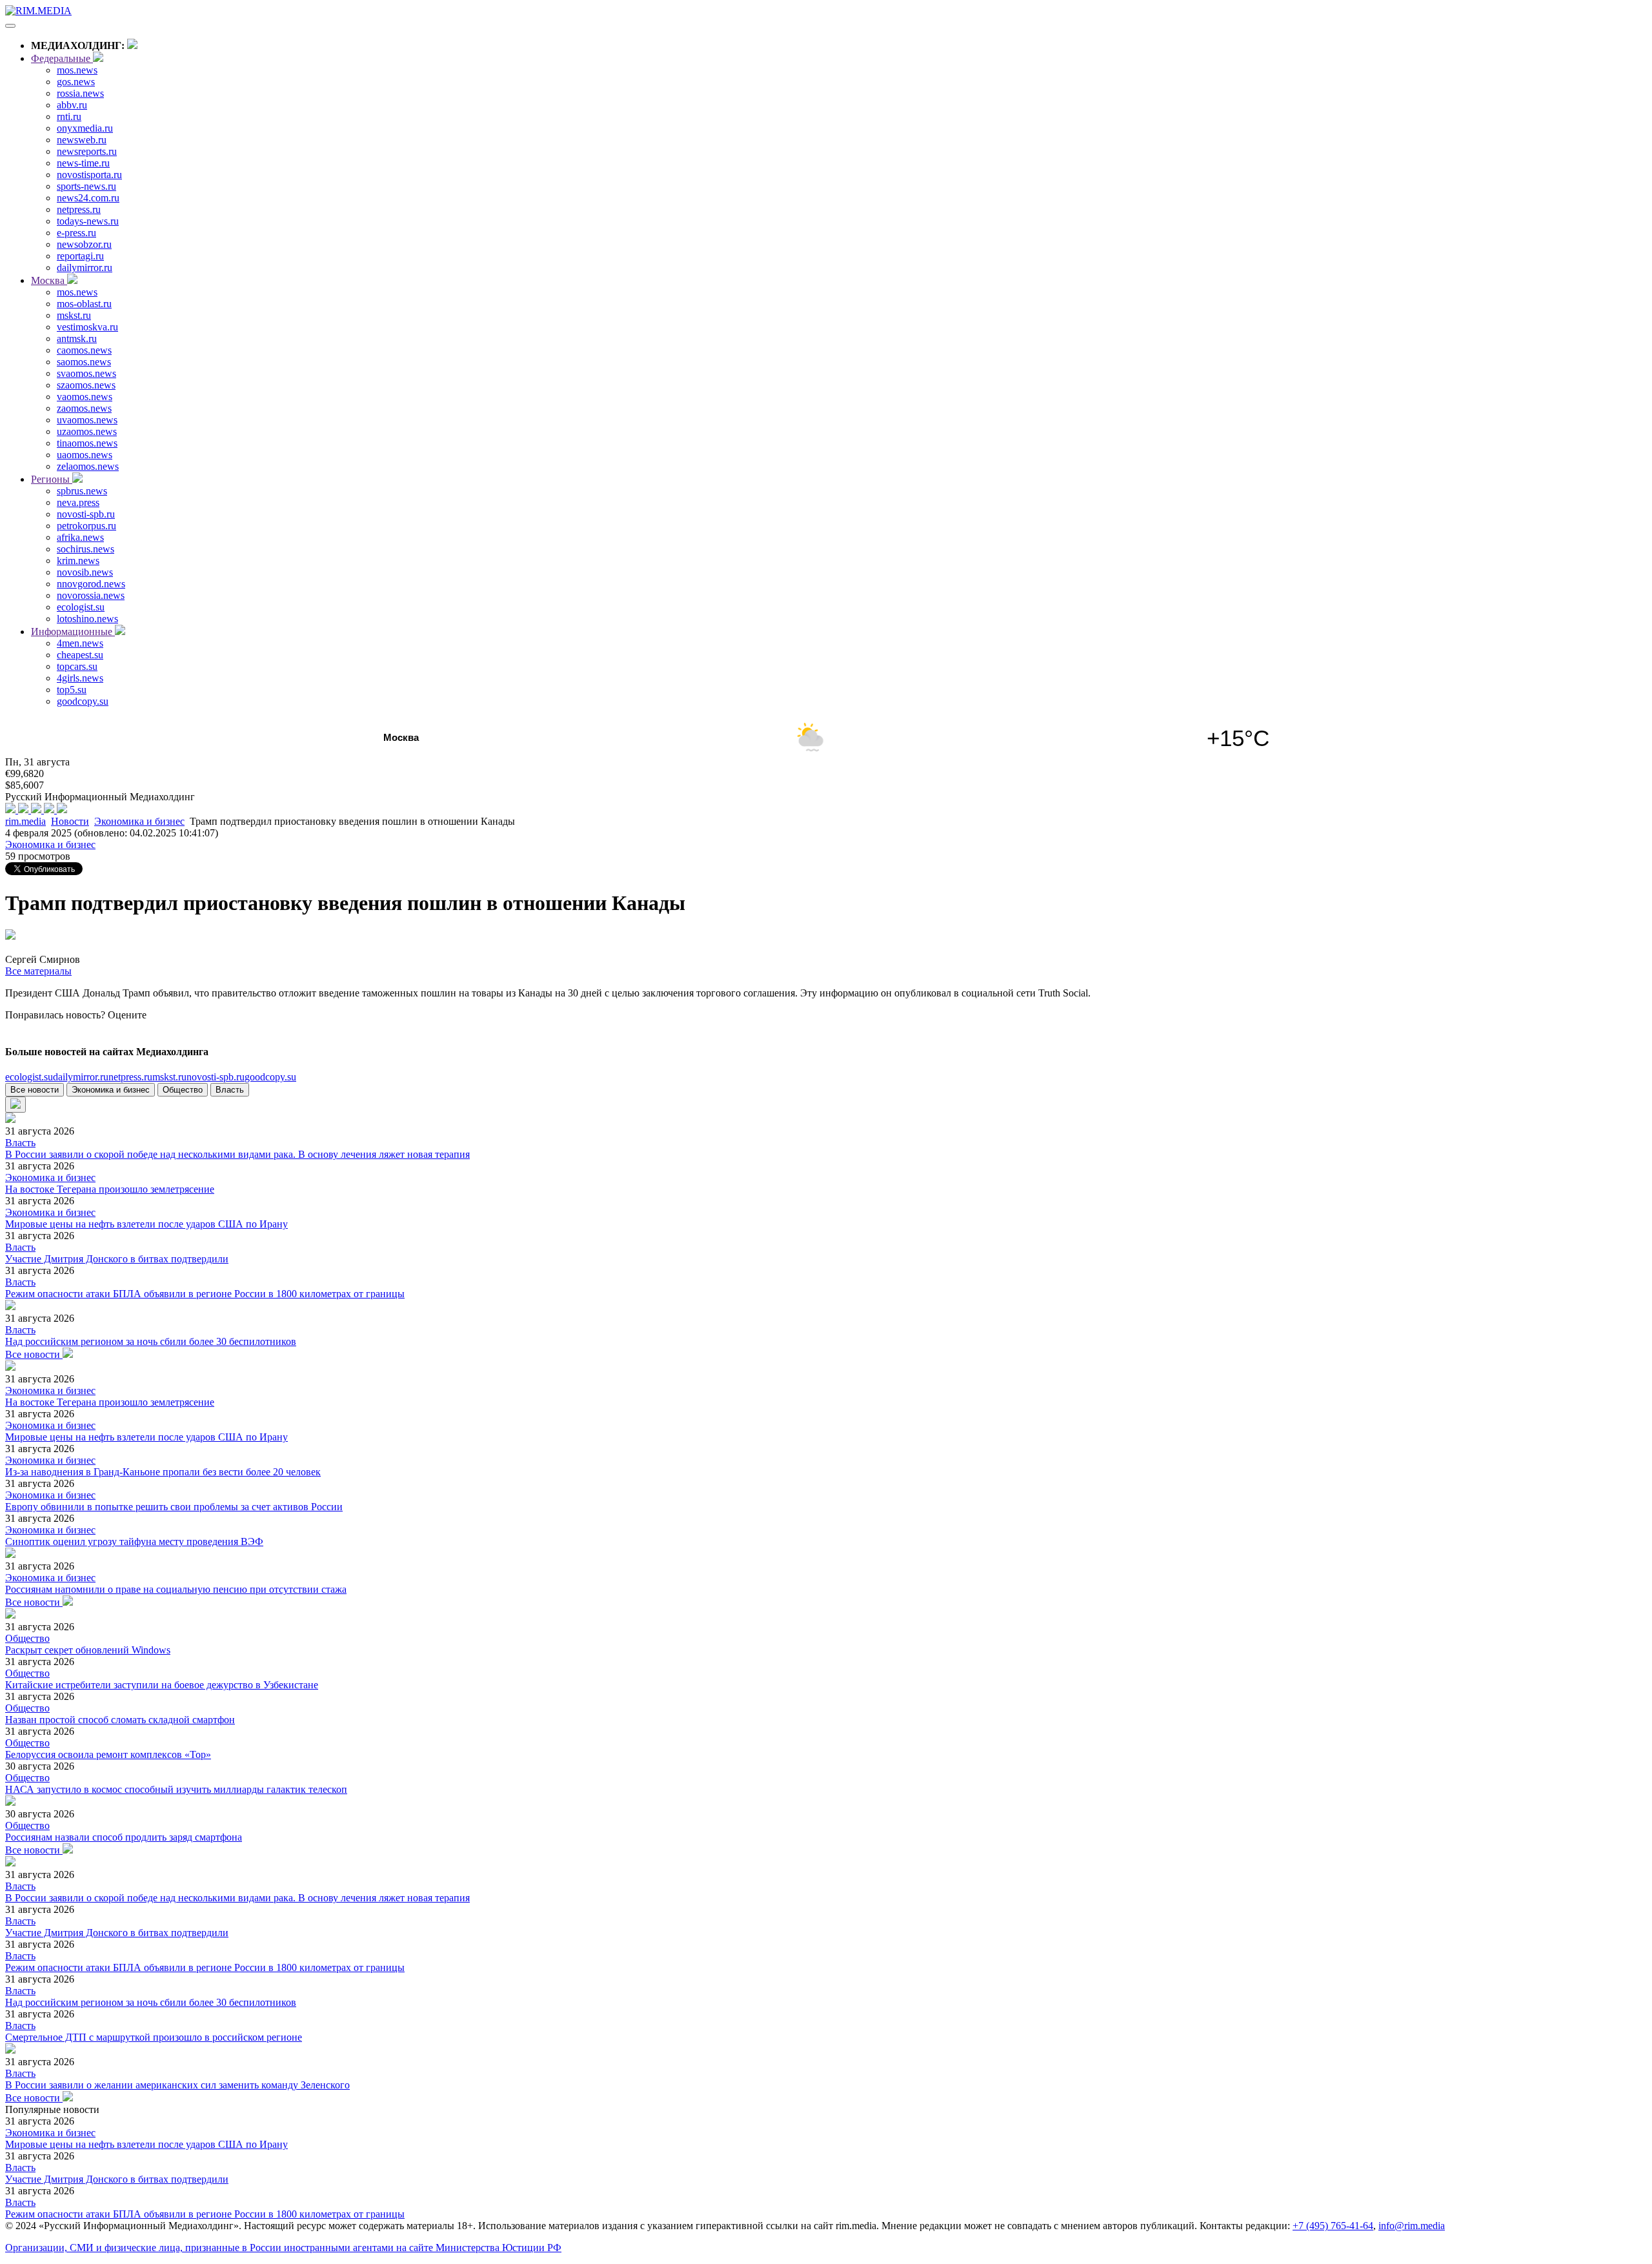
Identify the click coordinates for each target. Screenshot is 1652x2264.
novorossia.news (91, 595)
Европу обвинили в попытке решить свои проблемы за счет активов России (174, 1507)
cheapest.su (80, 655)
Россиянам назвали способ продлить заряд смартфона (124, 1837)
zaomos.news (84, 408)
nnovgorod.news (91, 584)
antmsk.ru (77, 339)
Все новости (35, 1090)
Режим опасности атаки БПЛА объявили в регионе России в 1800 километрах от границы (205, 1294)
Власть (230, 1090)
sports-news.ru (86, 186)
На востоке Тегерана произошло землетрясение (110, 1189)
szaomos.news (86, 385)
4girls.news (80, 678)
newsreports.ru (87, 151)
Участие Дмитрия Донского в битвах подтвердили (117, 1259)
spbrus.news (82, 491)
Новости (70, 821)
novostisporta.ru (89, 175)
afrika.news (80, 537)
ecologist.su (81, 607)
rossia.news (80, 93)
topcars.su (77, 666)
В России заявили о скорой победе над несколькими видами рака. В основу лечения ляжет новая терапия (237, 1154)
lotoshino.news (87, 619)
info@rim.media (1412, 2226)
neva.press (78, 502)
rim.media (25, 821)
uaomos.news (85, 455)
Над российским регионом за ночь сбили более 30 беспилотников (151, 1341)
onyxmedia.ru (85, 128)
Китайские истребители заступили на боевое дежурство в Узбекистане (162, 1685)
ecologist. (29, 1077)
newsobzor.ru (84, 244)
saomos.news (84, 362)
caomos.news (84, 350)
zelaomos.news (88, 466)
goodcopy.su (83, 701)
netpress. (130, 1077)
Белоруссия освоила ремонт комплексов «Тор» (108, 1754)
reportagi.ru (80, 256)
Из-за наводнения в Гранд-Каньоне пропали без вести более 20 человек (163, 1472)
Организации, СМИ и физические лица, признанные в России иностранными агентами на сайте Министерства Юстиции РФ (283, 2248)
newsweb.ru (82, 140)
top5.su (72, 690)
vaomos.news (85, 397)
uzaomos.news (87, 431)
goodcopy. (270, 1077)
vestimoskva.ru (87, 327)
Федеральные (62, 58)
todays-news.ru (88, 221)
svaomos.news (86, 373)
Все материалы (38, 971)
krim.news (78, 561)
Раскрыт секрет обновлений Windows (88, 1650)
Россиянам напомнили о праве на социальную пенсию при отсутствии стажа (176, 1589)
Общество (183, 1090)
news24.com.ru (88, 198)
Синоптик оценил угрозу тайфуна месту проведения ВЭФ (134, 1541)
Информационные (73, 632)
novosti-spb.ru (86, 514)
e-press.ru (76, 233)
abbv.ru (72, 105)
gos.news (76, 82)
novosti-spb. (216, 1077)
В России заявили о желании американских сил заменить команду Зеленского (177, 2085)
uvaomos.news (87, 420)
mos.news (77, 70)
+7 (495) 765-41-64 (1333, 2226)
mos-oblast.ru (84, 304)
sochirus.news (86, 549)
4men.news (80, 643)
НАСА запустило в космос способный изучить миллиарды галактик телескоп (176, 1789)
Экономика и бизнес (139, 821)
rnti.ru (69, 116)
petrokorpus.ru (86, 526)
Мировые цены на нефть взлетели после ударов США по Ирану (146, 1224)
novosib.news (85, 572)
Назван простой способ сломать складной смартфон (120, 1720)
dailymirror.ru (85, 268)
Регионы (52, 479)
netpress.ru (79, 209)
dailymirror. (81, 1077)
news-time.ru (83, 163)
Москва (49, 280)
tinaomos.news (87, 443)
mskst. (169, 1077)
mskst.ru (74, 315)
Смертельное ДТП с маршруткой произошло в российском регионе (154, 2037)
